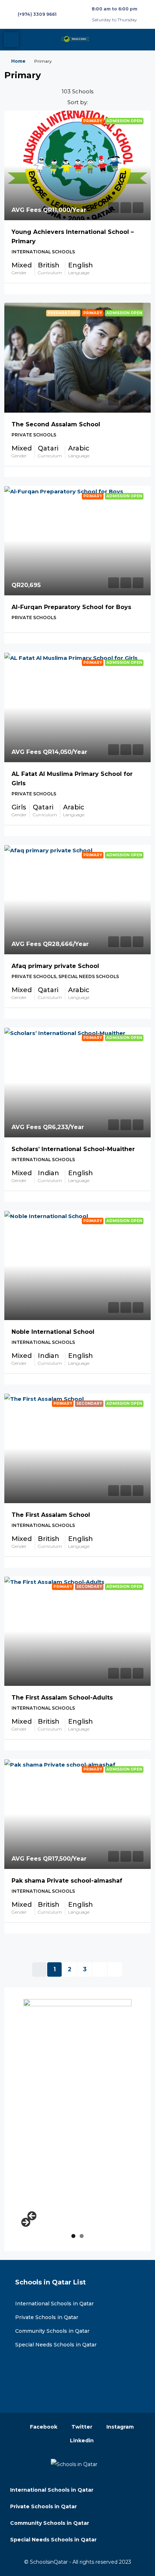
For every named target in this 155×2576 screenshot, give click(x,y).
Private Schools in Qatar (47, 2317)
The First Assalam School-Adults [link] (62, 1698)
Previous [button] (32, 2216)
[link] (77, 166)
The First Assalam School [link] (51, 1515)
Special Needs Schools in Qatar (56, 2345)
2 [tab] (82, 2236)
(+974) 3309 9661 (37, 14)
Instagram (119, 2427)
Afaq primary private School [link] (55, 966)
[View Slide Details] (77, 2107)
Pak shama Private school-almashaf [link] (67, 1881)
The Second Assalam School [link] (56, 424)
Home (18, 61)
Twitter (81, 2427)
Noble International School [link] (53, 1332)
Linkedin (81, 2440)
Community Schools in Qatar (52, 2331)
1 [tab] (73, 2236)
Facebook (43, 2427)
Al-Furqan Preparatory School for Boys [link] (71, 607)
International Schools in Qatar (54, 2304)
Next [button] (25, 2223)
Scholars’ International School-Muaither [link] (73, 1149)
